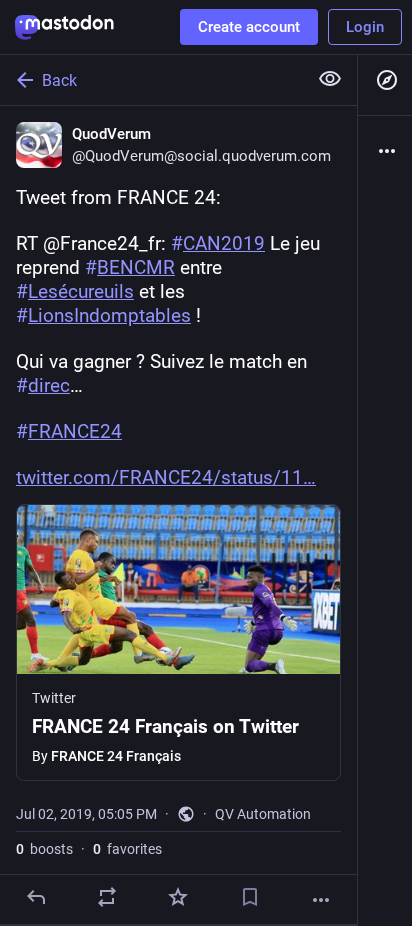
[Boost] (107, 897)
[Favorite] (178, 897)
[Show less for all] (330, 79)
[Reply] (36, 897)
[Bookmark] (250, 897)
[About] (385, 151)
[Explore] (385, 80)
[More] (321, 900)
